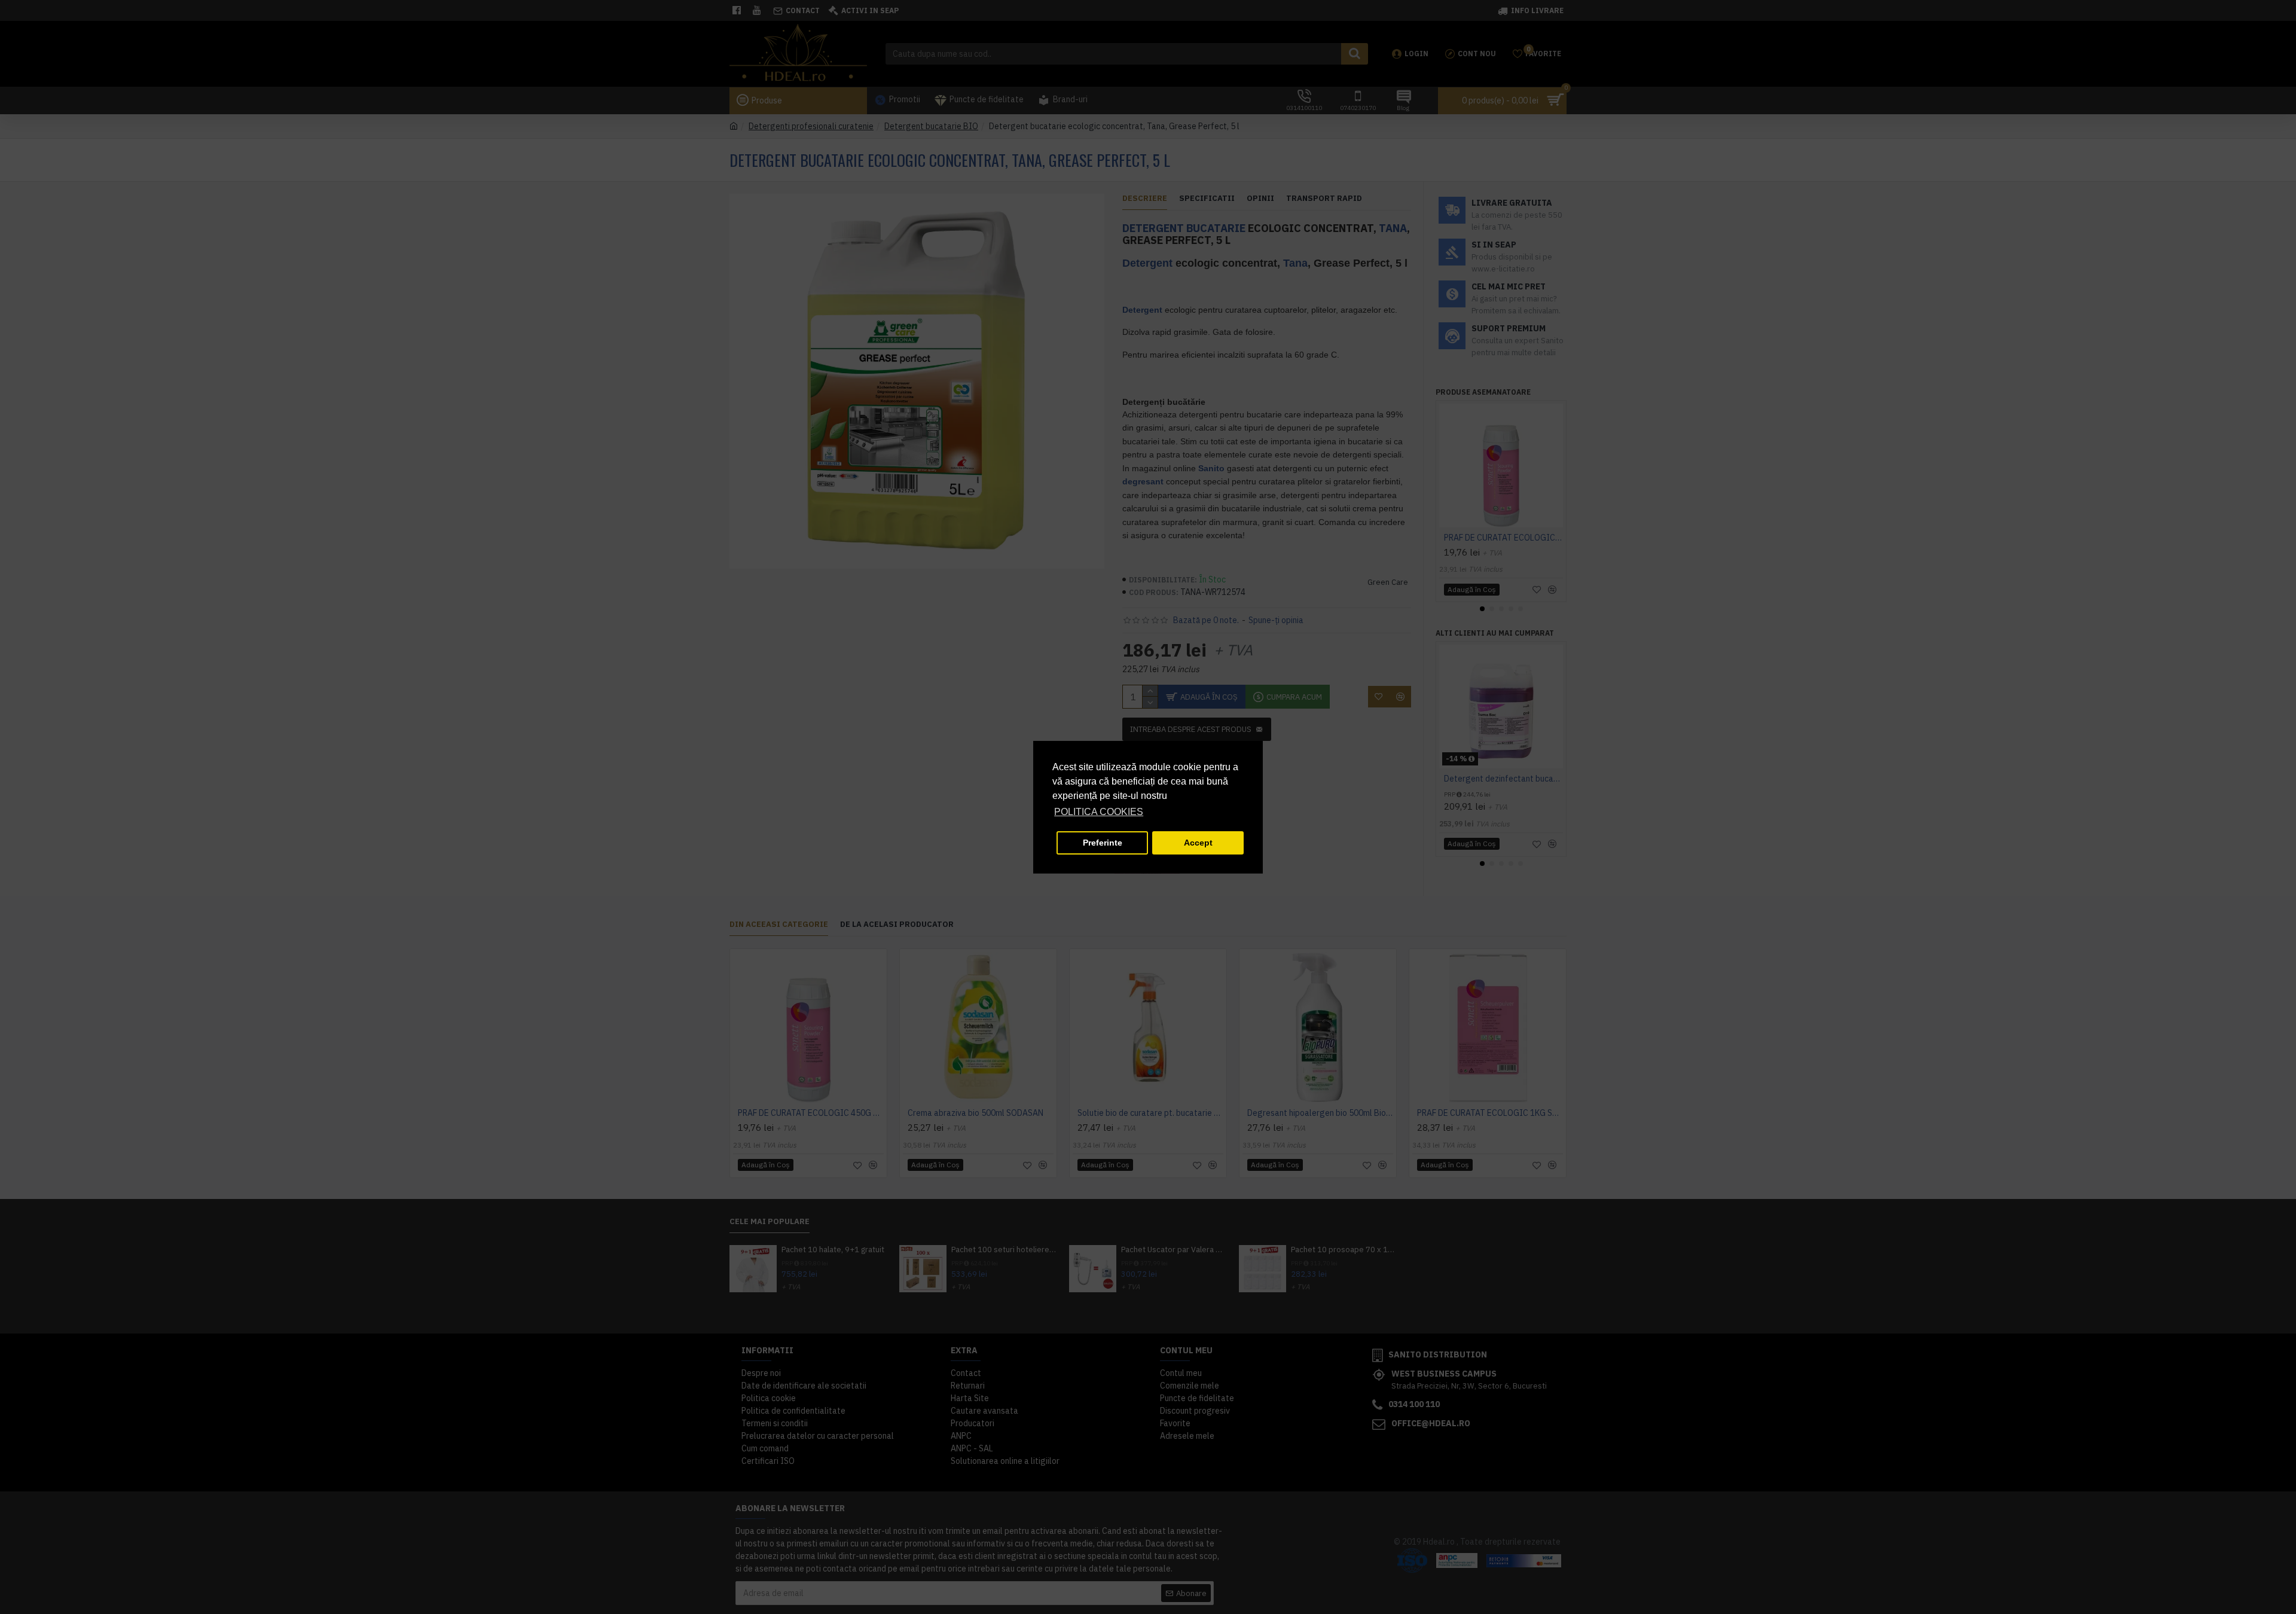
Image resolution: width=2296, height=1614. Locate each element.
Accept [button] (1198, 843)
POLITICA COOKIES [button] (1099, 812)
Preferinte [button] (1103, 843)
